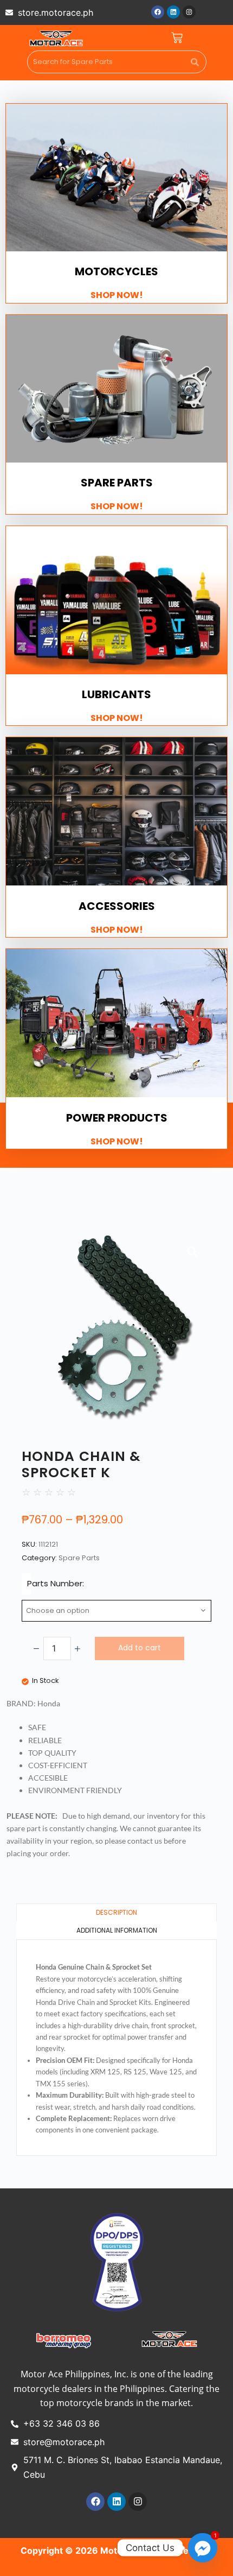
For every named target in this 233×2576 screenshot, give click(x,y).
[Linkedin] (173, 12)
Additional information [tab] (117, 1930)
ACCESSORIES (117, 906)
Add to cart (140, 1648)
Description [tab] (116, 1912)
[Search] (195, 62)
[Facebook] (158, 12)
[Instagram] (189, 12)
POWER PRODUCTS (117, 1118)
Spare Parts (79, 1558)
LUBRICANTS (116, 694)
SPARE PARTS (117, 483)
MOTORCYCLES (116, 271)
